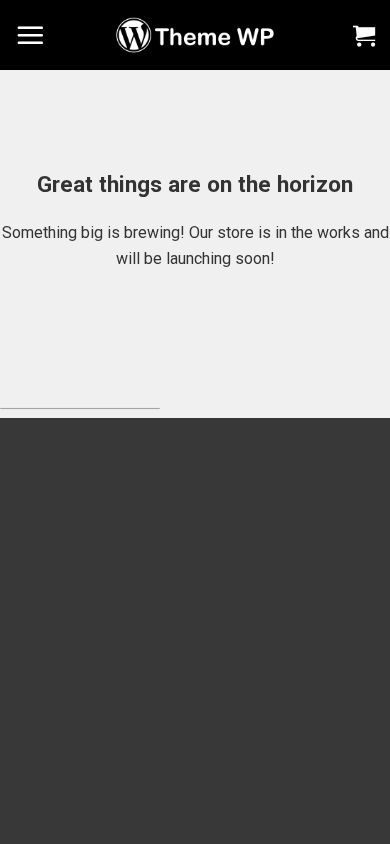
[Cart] (364, 35)
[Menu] (30, 35)
